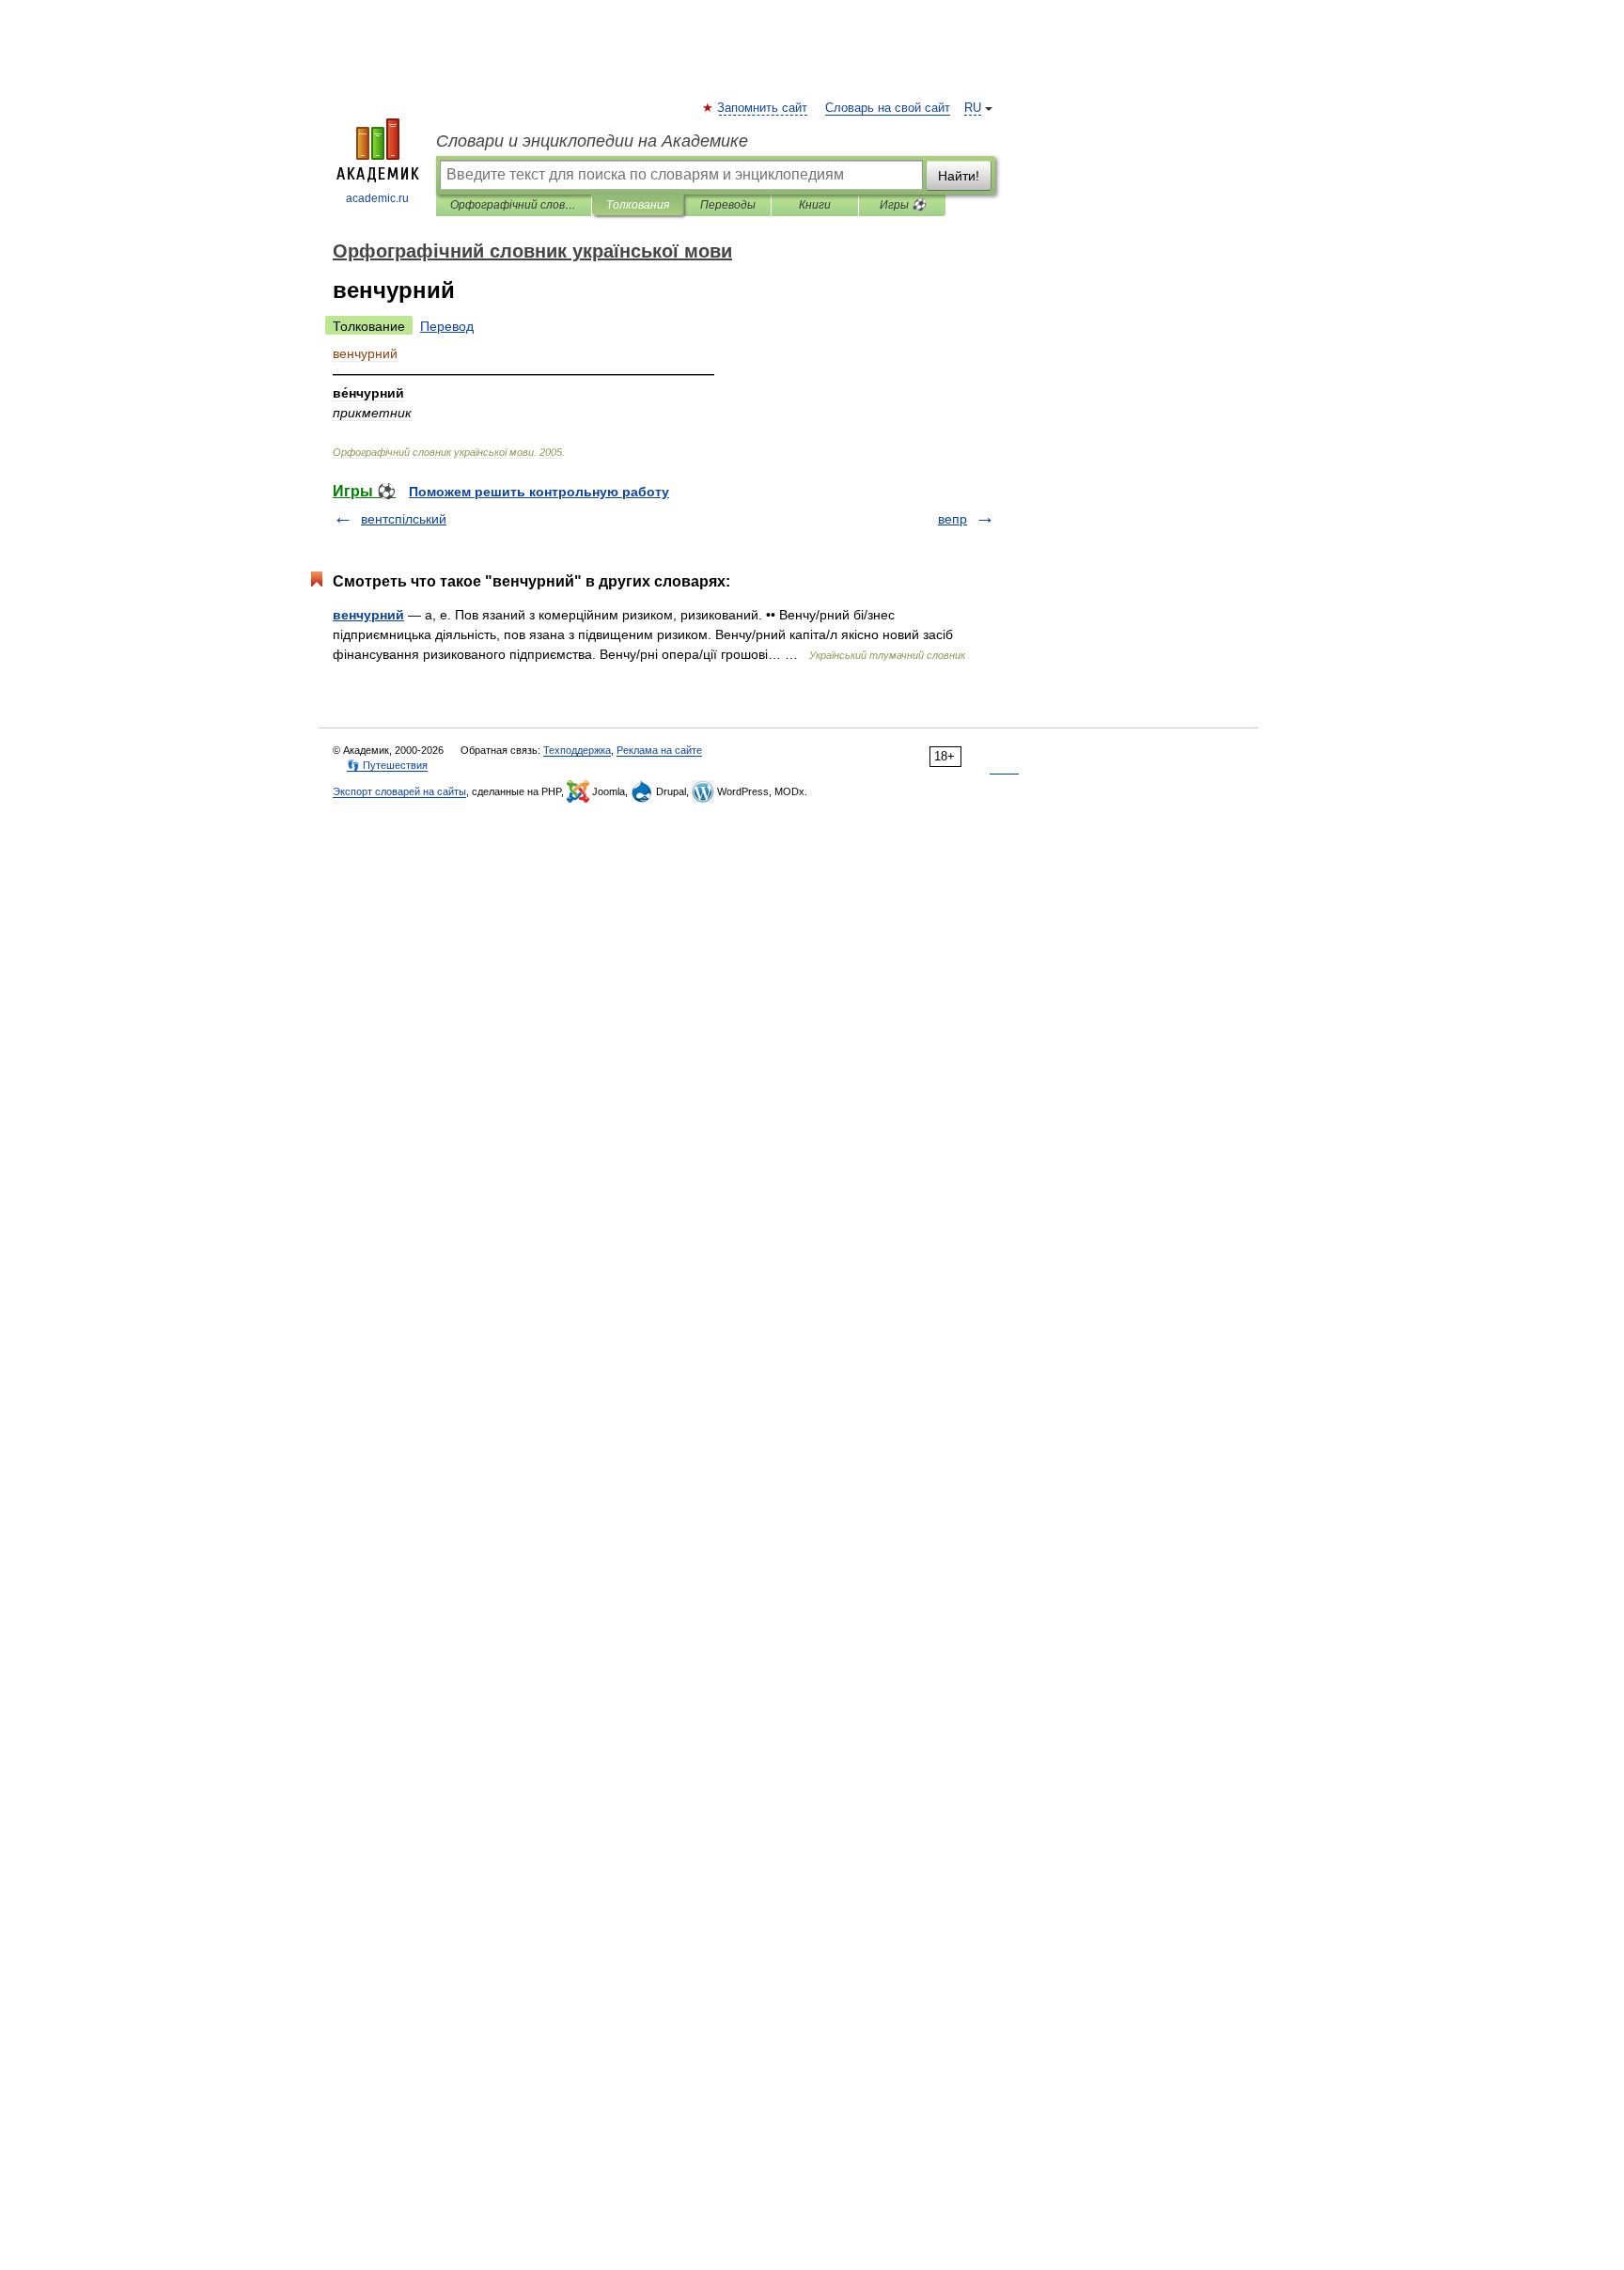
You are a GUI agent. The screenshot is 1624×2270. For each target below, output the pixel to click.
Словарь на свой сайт (888, 108)
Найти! (959, 176)
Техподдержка (577, 750)
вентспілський (404, 519)
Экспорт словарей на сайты (399, 791)
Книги (815, 205)
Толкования (638, 205)
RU (973, 108)
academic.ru (377, 198)
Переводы (728, 205)
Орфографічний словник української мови (514, 205)
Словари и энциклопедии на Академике (592, 141)
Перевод (447, 326)
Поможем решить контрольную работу (539, 492)
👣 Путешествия (387, 765)
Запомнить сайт (763, 108)
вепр (953, 519)
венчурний (368, 615)
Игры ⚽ (903, 205)
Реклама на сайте (659, 750)
